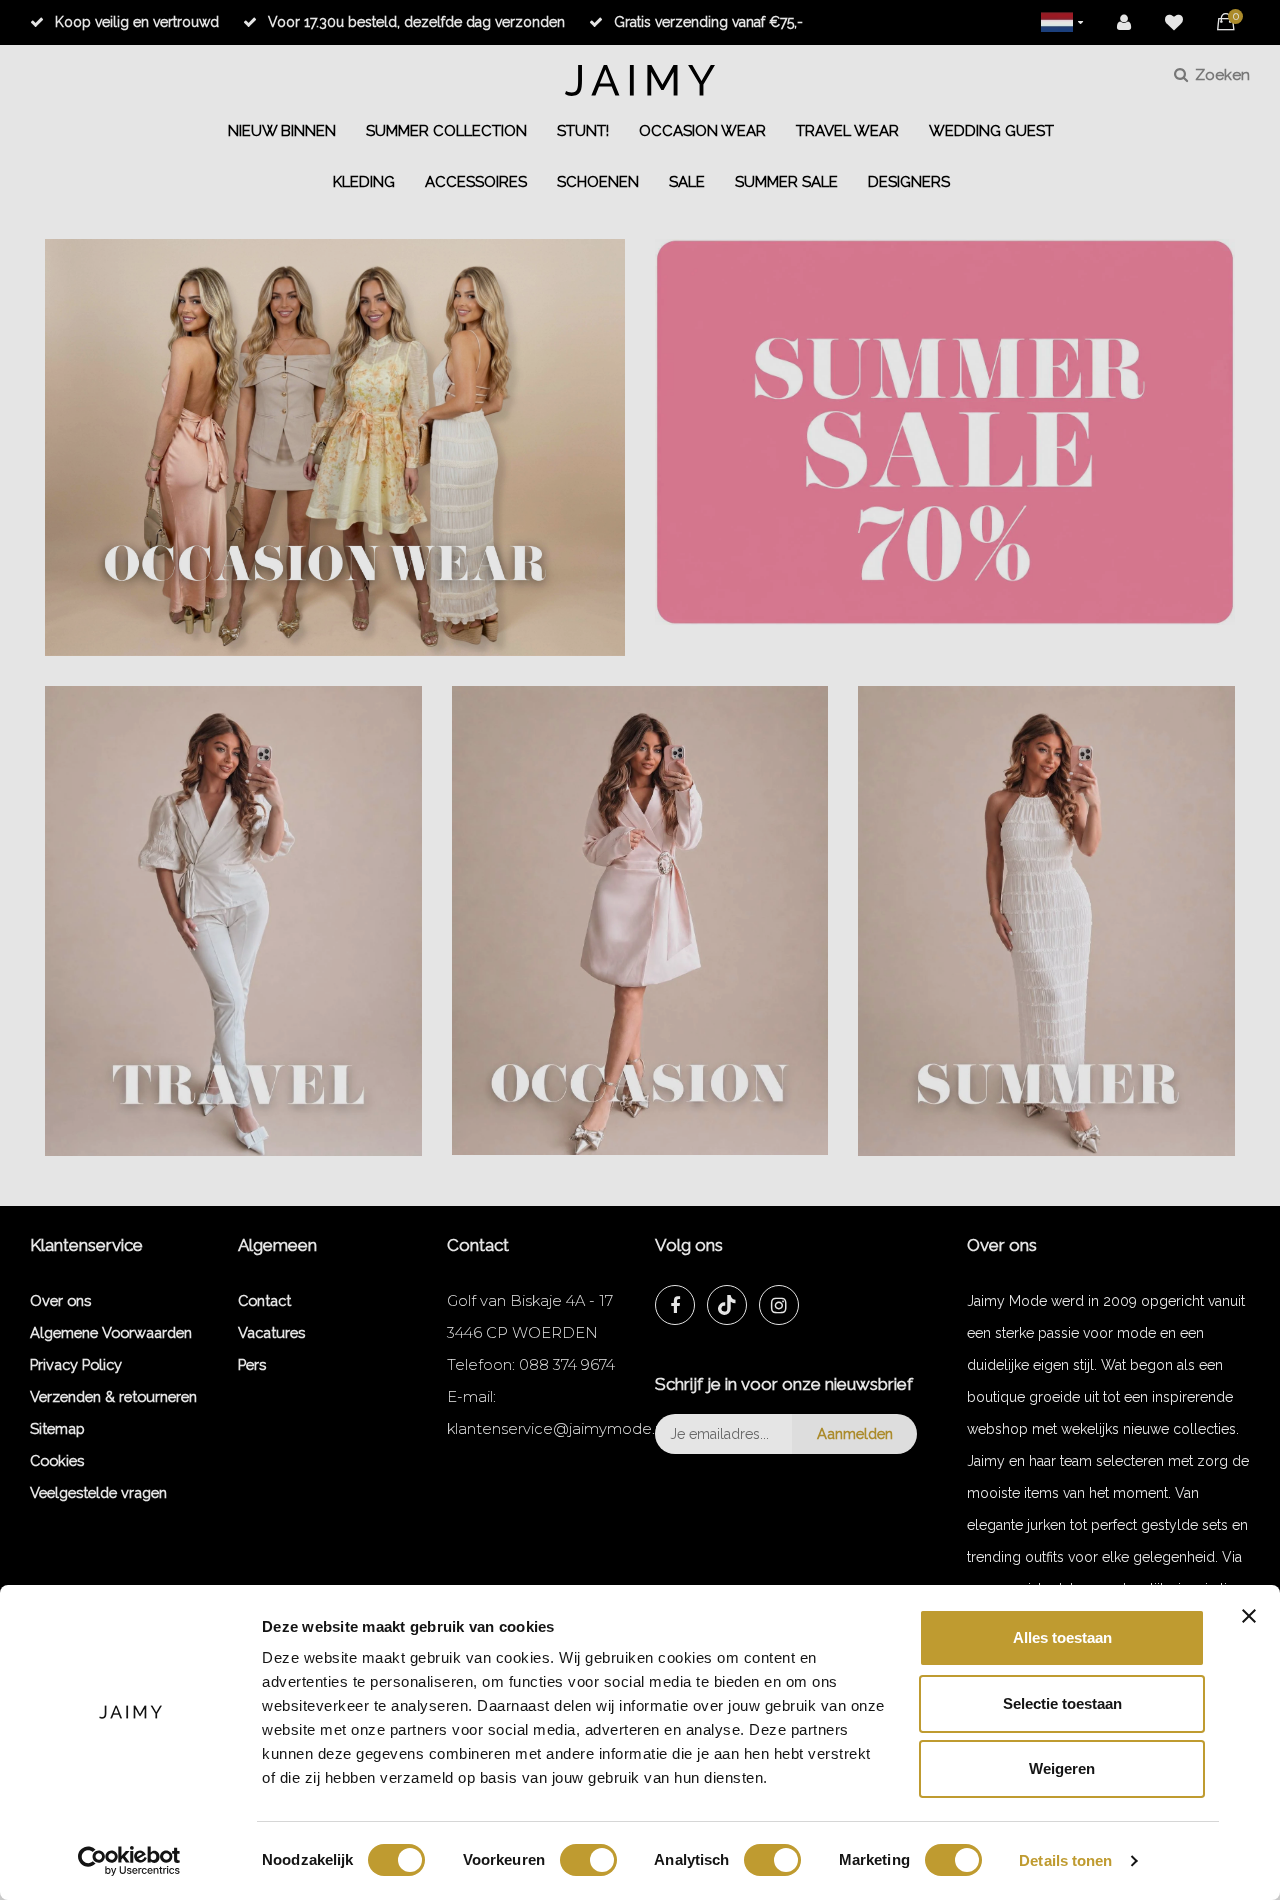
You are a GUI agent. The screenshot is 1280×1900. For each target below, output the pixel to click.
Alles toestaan (1062, 1637)
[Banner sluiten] (1249, 1616)
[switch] (588, 1860)
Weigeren (1062, 1768)
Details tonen (1065, 1860)
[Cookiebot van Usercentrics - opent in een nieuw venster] (129, 1861)
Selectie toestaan (1062, 1703)
